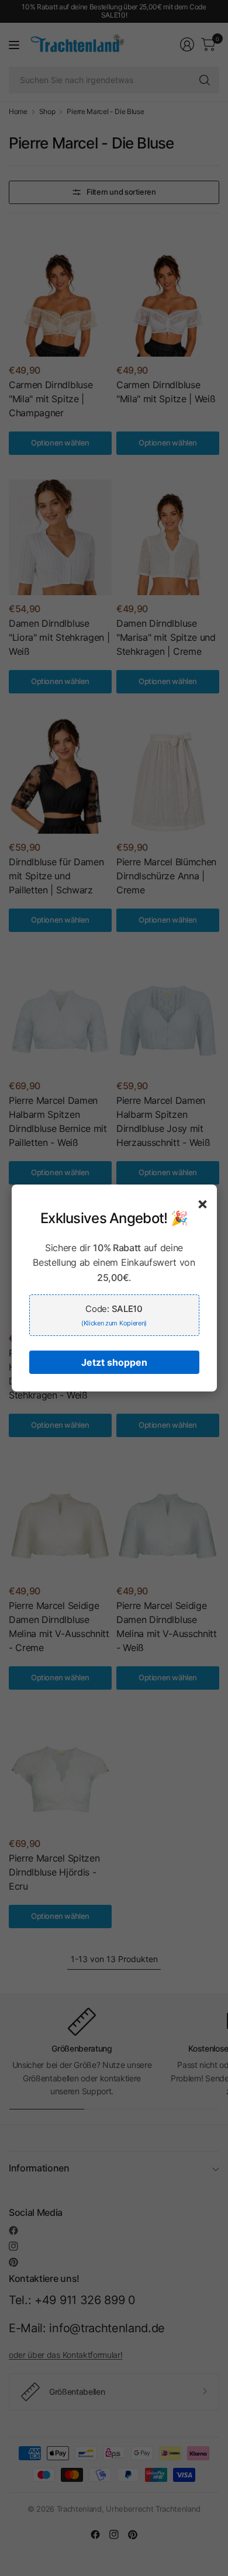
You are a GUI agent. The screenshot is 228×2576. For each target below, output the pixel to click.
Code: (114, 1315)
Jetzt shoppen (114, 1362)
